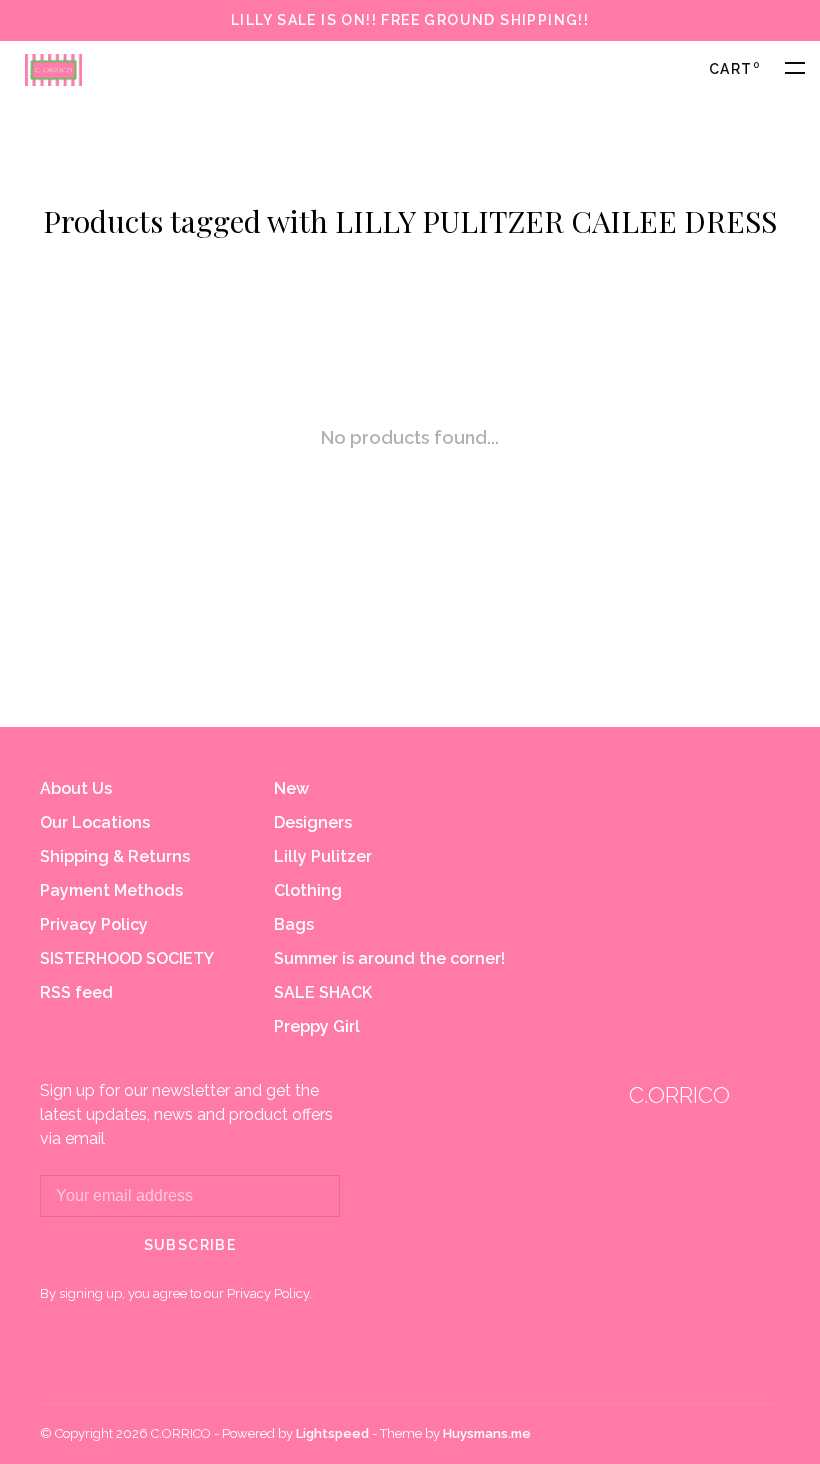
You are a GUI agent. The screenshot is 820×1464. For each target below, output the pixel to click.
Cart (734, 69)
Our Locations (95, 822)
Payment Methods (111, 890)
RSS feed (76, 992)
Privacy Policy (94, 924)
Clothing (308, 890)
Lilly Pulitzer (323, 856)
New (291, 788)
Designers (313, 822)
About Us (76, 788)
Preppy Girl (317, 1026)
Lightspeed (332, 1433)
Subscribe (190, 1245)
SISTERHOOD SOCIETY (127, 958)
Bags (294, 924)
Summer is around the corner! (389, 958)
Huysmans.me (487, 1433)
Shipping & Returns (115, 856)
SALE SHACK (323, 992)
